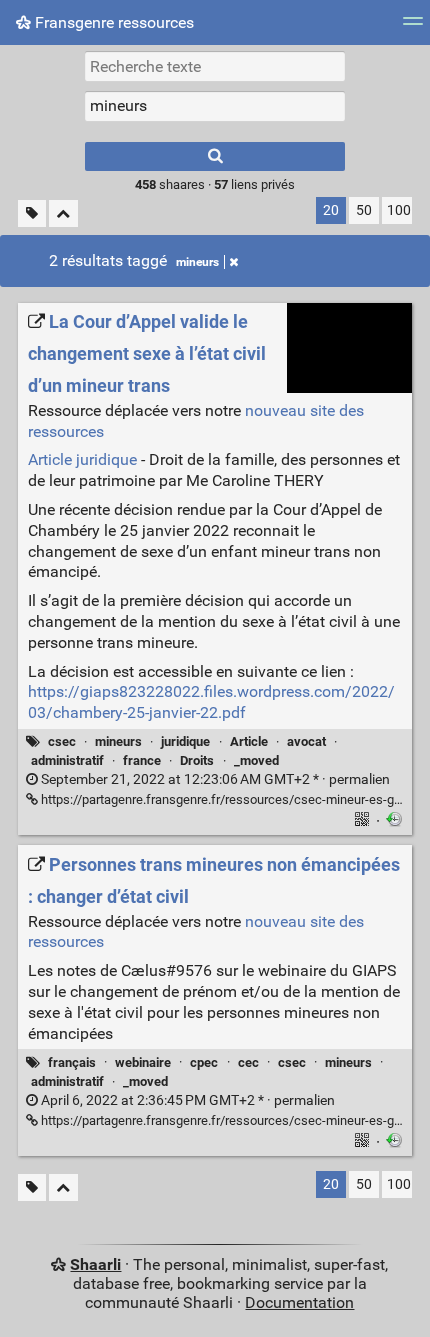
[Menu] (413, 27)
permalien (214, 779)
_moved (256, 760)
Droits (197, 760)
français (72, 1062)
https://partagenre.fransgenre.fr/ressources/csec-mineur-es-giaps (228, 799)
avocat (306, 741)
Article (249, 741)
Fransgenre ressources (112, 22)
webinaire (143, 1062)
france (142, 760)
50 (364, 210)
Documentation (299, 1302)
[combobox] (215, 106)
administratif (67, 760)
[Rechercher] (215, 156)
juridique (185, 741)
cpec (204, 1062)
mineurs (197, 262)
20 (331, 210)
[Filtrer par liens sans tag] (32, 213)
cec (248, 1062)
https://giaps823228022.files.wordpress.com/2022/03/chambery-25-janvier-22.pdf (211, 702)
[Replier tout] (63, 213)
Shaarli (95, 1264)
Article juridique (82, 459)
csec (62, 741)
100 (399, 210)
